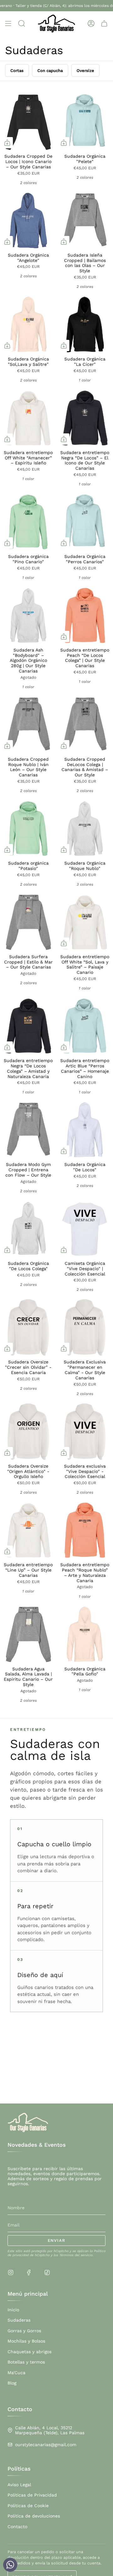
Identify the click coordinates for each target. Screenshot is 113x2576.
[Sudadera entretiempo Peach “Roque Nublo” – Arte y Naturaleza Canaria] (85, 1530)
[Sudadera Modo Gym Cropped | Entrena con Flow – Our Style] (28, 1130)
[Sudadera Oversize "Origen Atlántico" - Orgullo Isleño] (28, 1432)
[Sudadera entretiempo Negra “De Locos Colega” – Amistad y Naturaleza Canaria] (28, 1026)
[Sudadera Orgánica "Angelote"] (28, 221)
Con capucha (50, 71)
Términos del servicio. (76, 2255)
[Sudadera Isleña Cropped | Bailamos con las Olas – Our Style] (85, 221)
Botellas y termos (26, 2362)
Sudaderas (19, 2320)
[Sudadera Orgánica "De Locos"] (85, 1130)
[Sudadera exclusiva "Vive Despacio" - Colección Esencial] (85, 1432)
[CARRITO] (104, 24)
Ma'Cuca (16, 2373)
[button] (22, 24)
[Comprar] (7, 143)
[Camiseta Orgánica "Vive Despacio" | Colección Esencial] (85, 1229)
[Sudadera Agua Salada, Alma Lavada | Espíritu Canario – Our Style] (28, 1634)
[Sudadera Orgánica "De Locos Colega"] (28, 1229)
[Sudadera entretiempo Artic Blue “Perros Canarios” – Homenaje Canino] (85, 1026)
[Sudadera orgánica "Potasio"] (28, 829)
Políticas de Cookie (28, 2506)
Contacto (17, 2527)
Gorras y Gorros (24, 2331)
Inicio (13, 2310)
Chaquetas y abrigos (30, 2352)
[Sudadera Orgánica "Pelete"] (85, 122)
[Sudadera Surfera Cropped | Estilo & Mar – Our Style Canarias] (28, 922)
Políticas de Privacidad (32, 2495)
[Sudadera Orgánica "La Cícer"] (85, 325)
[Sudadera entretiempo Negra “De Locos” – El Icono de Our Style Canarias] (85, 418)
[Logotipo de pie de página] (28, 2123)
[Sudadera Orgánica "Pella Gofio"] (85, 1634)
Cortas (17, 71)
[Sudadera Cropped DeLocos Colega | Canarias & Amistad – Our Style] (85, 725)
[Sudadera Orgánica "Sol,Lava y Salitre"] (28, 325)
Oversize (85, 71)
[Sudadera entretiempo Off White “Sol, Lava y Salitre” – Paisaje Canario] (85, 922)
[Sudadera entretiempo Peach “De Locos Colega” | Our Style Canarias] (85, 616)
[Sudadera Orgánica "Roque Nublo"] (85, 829)
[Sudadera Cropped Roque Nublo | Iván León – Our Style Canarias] (28, 725)
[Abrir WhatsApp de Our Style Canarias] (10, 2566)
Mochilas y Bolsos (26, 2341)
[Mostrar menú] (8, 24)
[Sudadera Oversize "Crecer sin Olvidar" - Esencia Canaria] (28, 1327)
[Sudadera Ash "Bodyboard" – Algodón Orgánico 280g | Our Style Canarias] (28, 616)
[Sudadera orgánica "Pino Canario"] (28, 522)
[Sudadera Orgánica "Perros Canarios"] (85, 522)
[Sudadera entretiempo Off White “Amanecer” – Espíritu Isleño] (28, 418)
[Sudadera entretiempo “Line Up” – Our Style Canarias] (28, 1530)
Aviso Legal (19, 2485)
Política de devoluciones (34, 2516)
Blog (12, 2383)
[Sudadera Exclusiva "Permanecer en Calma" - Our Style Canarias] (85, 1327)
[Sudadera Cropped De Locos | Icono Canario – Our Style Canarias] (28, 122)
